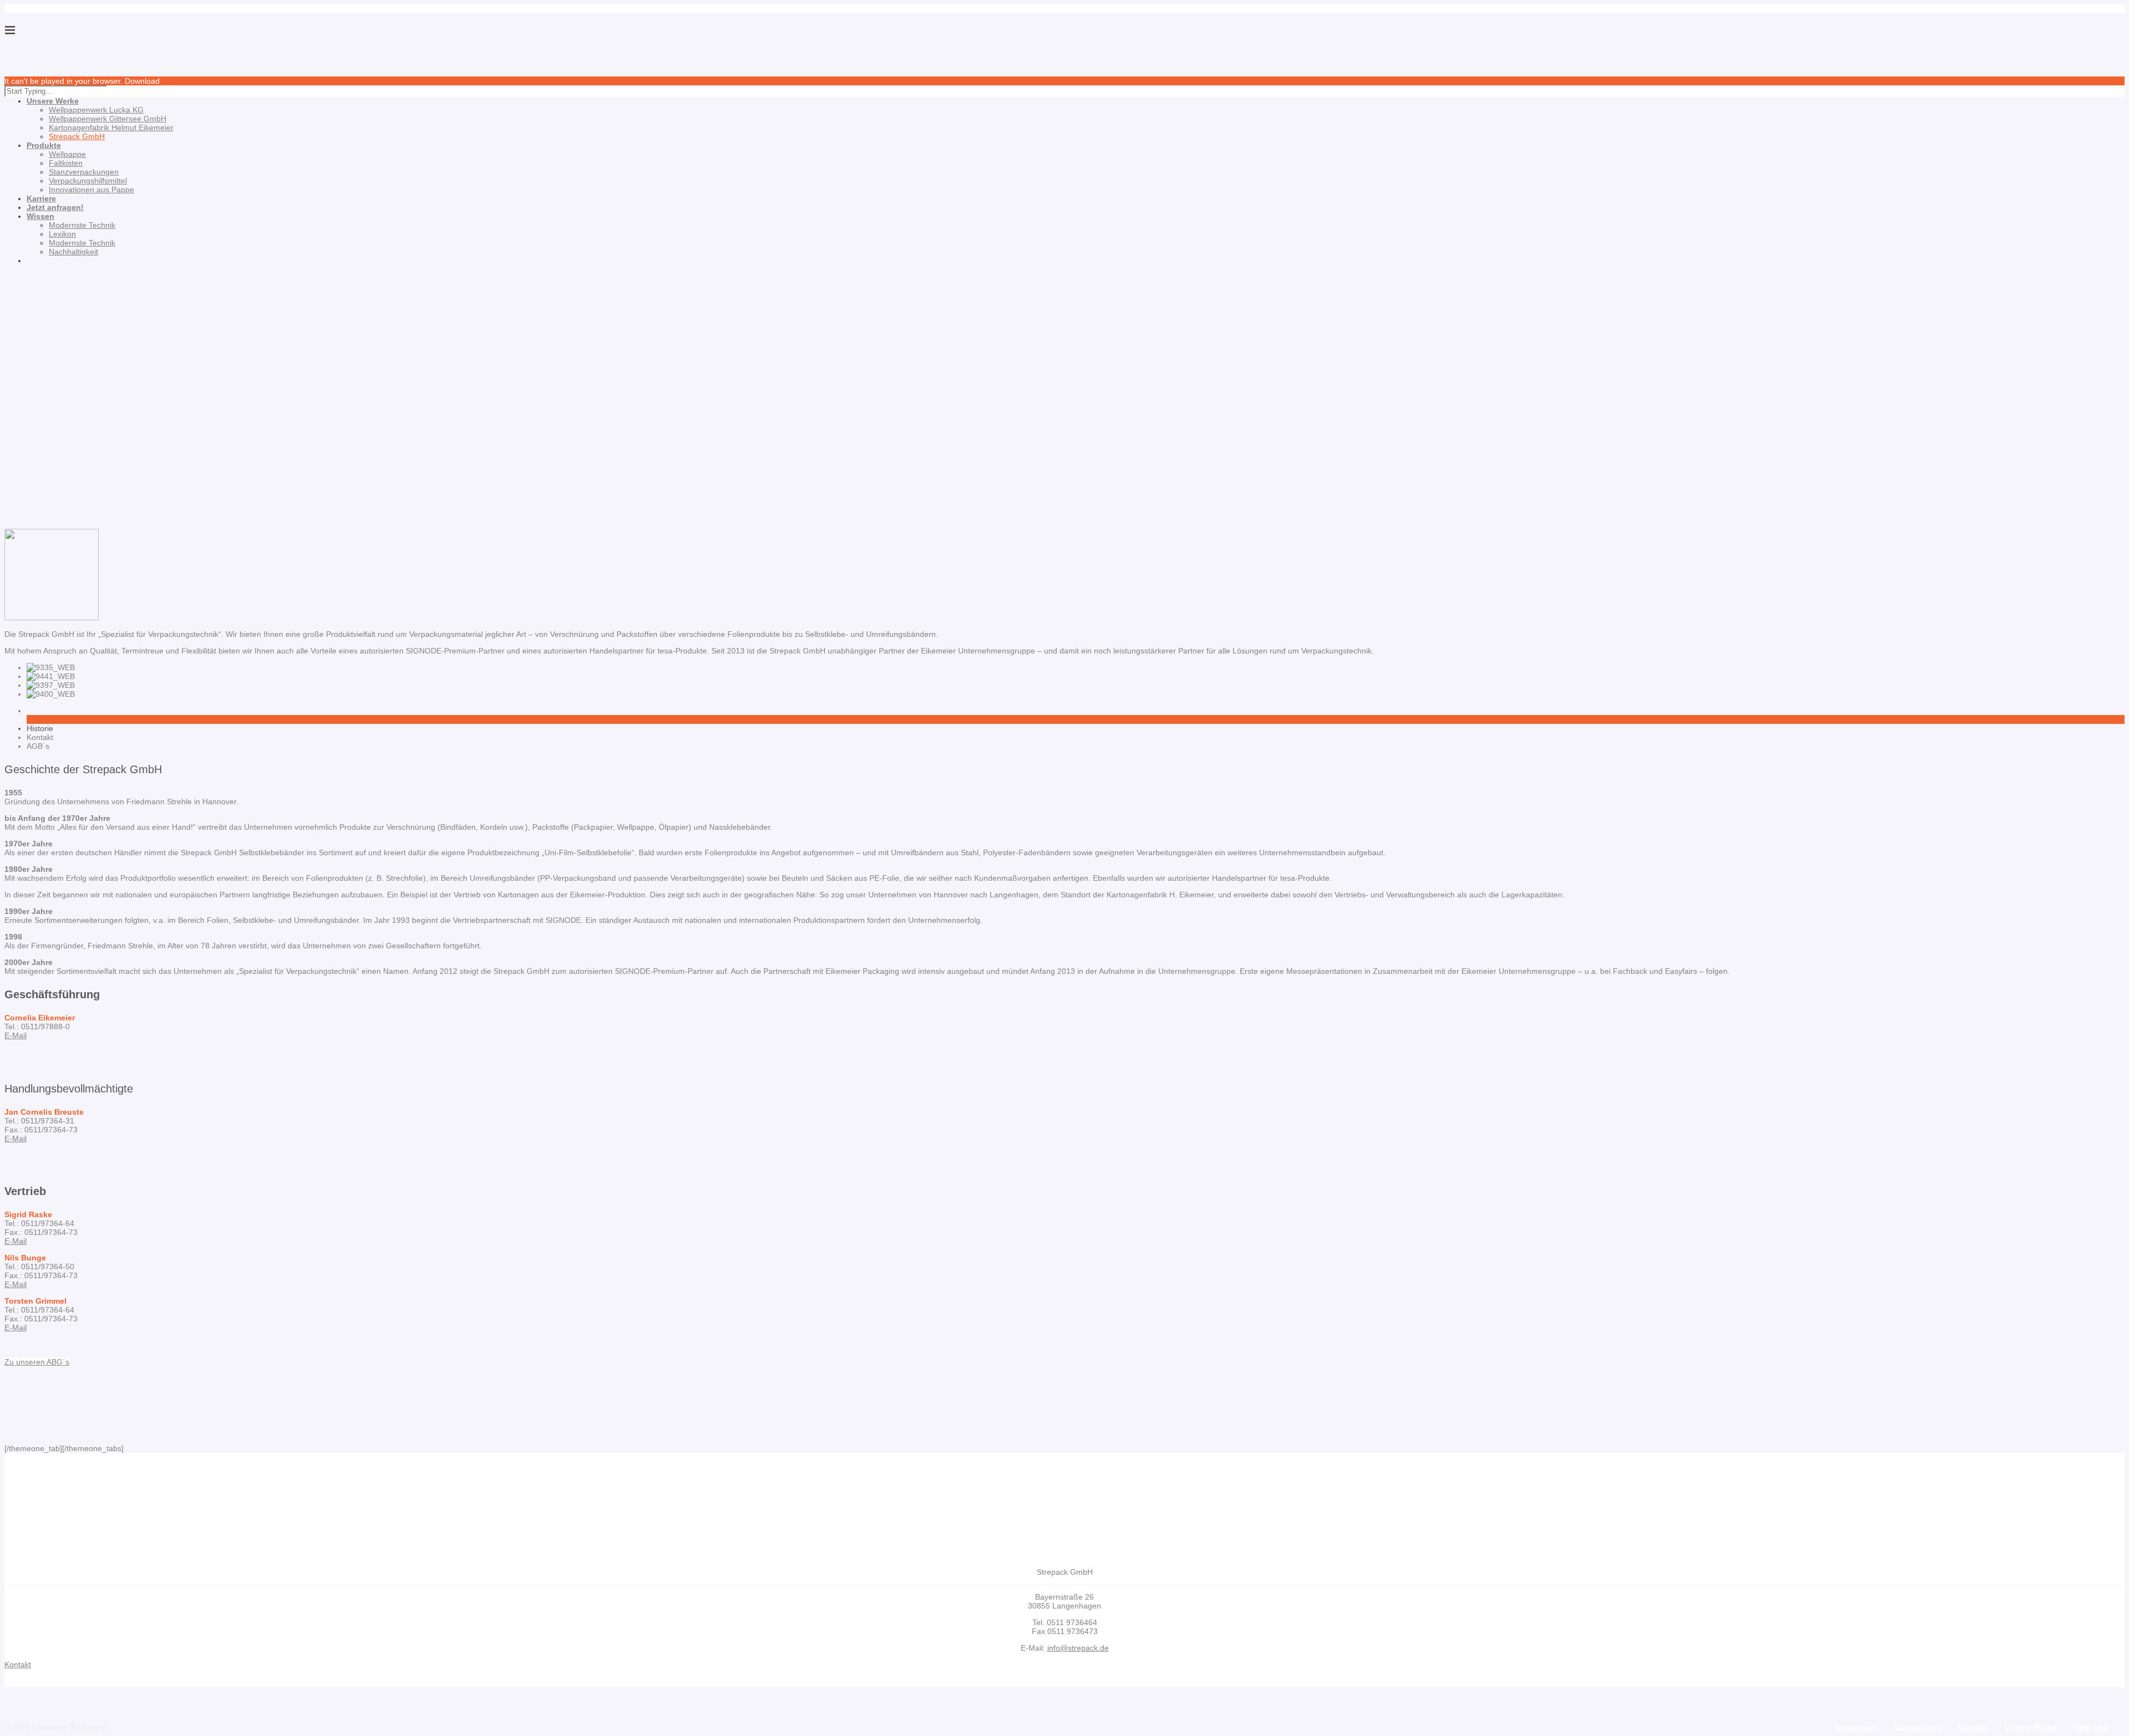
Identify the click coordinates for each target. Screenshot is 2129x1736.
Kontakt (1973, 1727)
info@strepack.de (1078, 1648)
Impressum (1856, 1727)
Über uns (2091, 1727)
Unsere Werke (2031, 1727)
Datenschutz (1918, 1727)
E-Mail (16, 1035)
